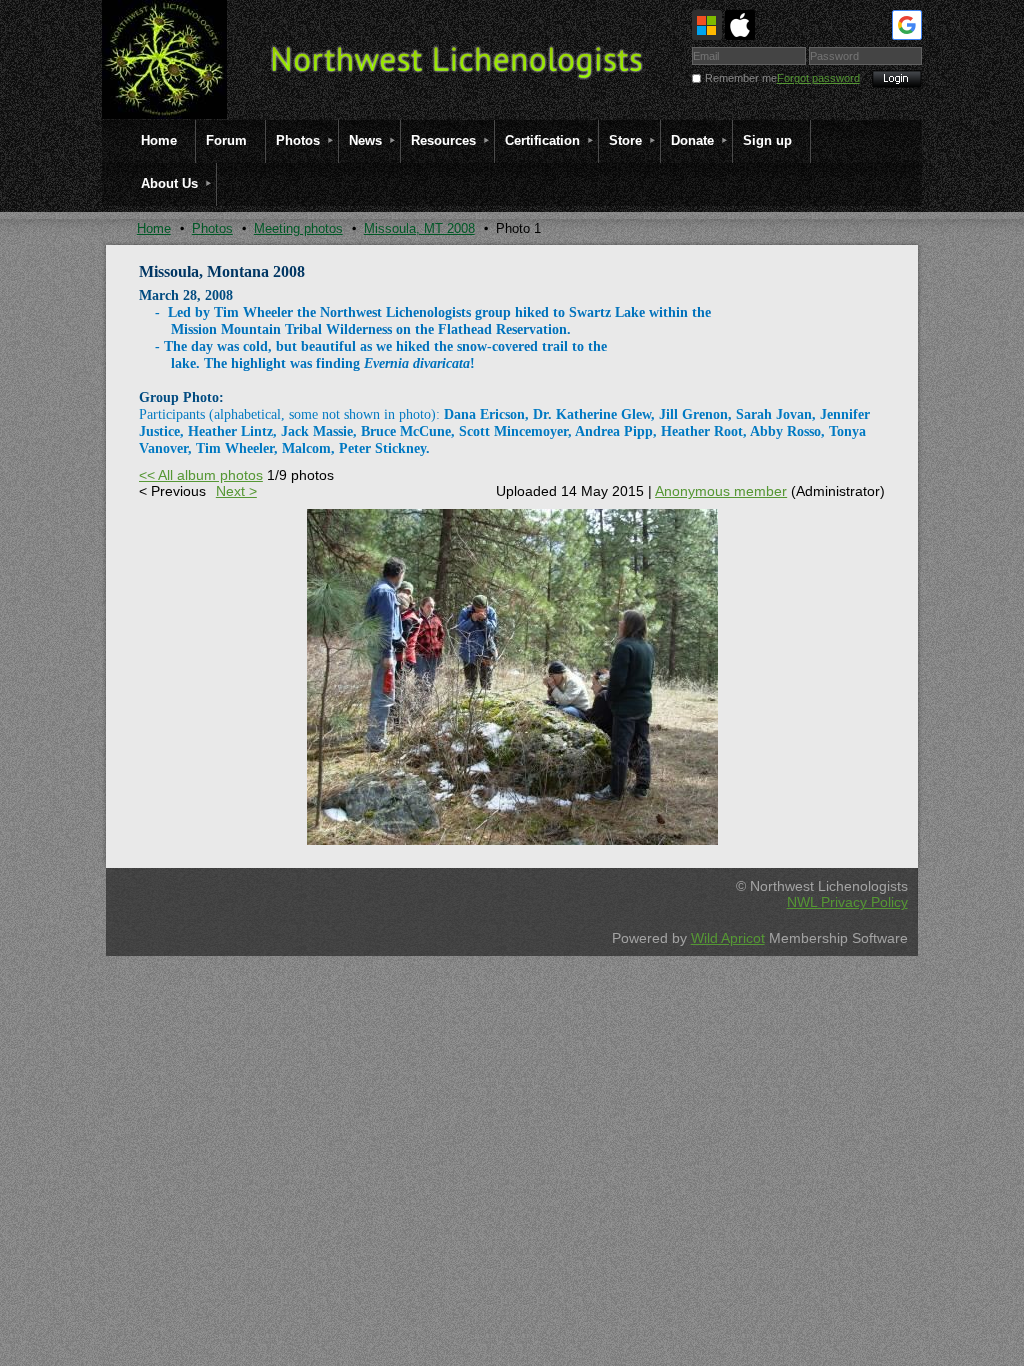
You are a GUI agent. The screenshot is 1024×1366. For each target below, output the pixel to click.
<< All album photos (201, 475)
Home (154, 228)
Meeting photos (298, 228)
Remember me (740, 78)
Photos (212, 228)
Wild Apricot (728, 938)
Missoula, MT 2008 (419, 228)
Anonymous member (721, 491)
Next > (236, 491)
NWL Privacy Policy (847, 902)
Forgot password (818, 78)
